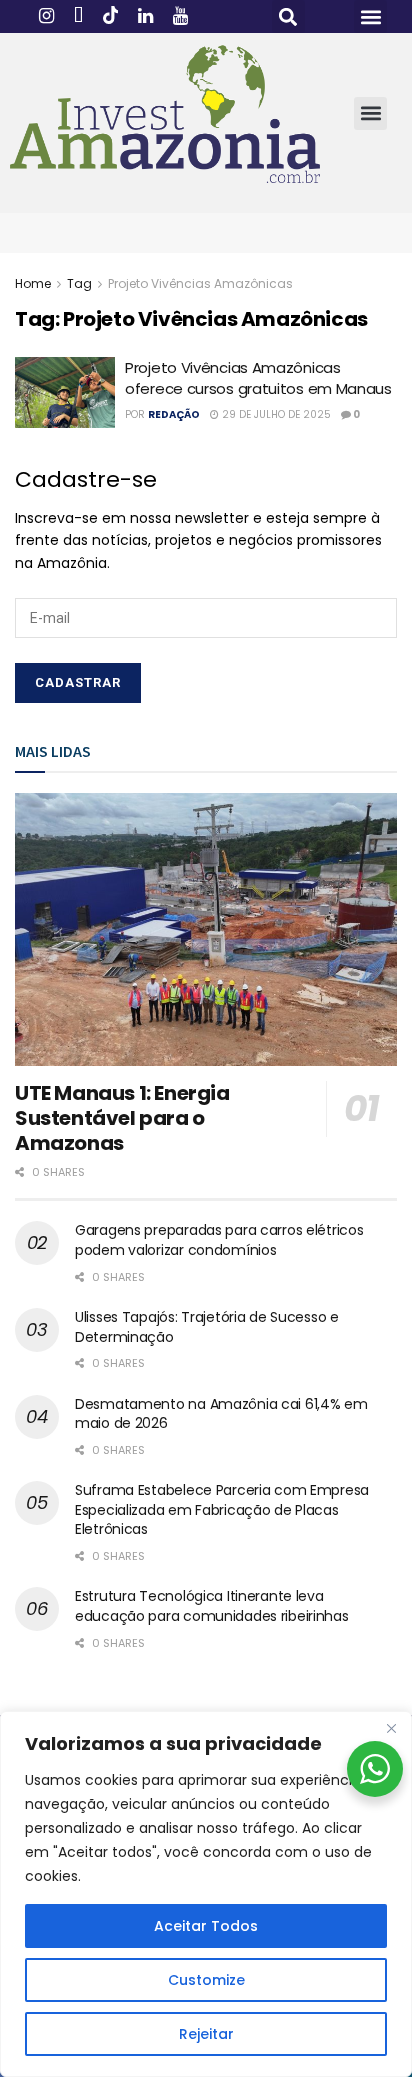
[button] (288, 16)
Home (33, 283)
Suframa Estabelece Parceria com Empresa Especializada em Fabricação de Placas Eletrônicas (222, 1509)
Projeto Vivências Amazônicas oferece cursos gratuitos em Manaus (258, 378)
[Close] (391, 1728)
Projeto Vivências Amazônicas (200, 283)
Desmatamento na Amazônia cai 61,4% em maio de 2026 (221, 1414)
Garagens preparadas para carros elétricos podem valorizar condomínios (219, 1240)
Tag (79, 283)
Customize (206, 1980)
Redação (174, 414)
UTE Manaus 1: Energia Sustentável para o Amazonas (122, 1118)
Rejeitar (206, 2034)
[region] (206, 1894)
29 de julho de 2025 (275, 414)
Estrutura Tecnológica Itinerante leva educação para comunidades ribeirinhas (212, 1606)
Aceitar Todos (206, 1926)
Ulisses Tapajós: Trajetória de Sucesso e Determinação (207, 1327)
